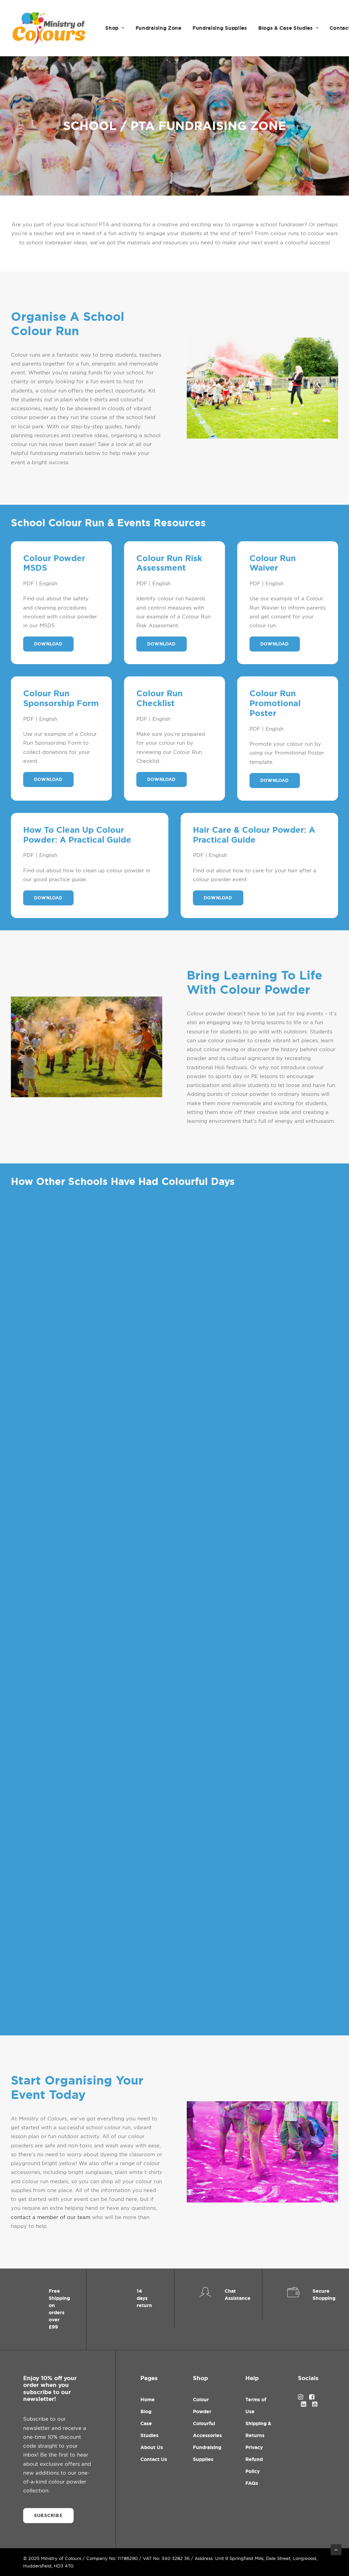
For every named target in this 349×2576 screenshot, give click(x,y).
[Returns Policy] (131, 2309)
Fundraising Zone (158, 28)
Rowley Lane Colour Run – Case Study (76, 1577)
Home (148, 2400)
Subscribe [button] (48, 2516)
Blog (146, 2412)
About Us (152, 2447)
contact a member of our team (51, 2217)
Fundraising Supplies (220, 28)
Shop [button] (112, 28)
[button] (174, 1269)
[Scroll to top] (336, 2549)
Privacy (254, 2447)
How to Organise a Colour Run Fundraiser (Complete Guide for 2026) (130, 1368)
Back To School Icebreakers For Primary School (92, 1786)
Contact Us (154, 2459)
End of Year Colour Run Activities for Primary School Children (116, 2007)
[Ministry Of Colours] (50, 28)
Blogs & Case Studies (286, 28)
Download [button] (48, 644)
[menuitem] (115, 28)
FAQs (252, 2483)
